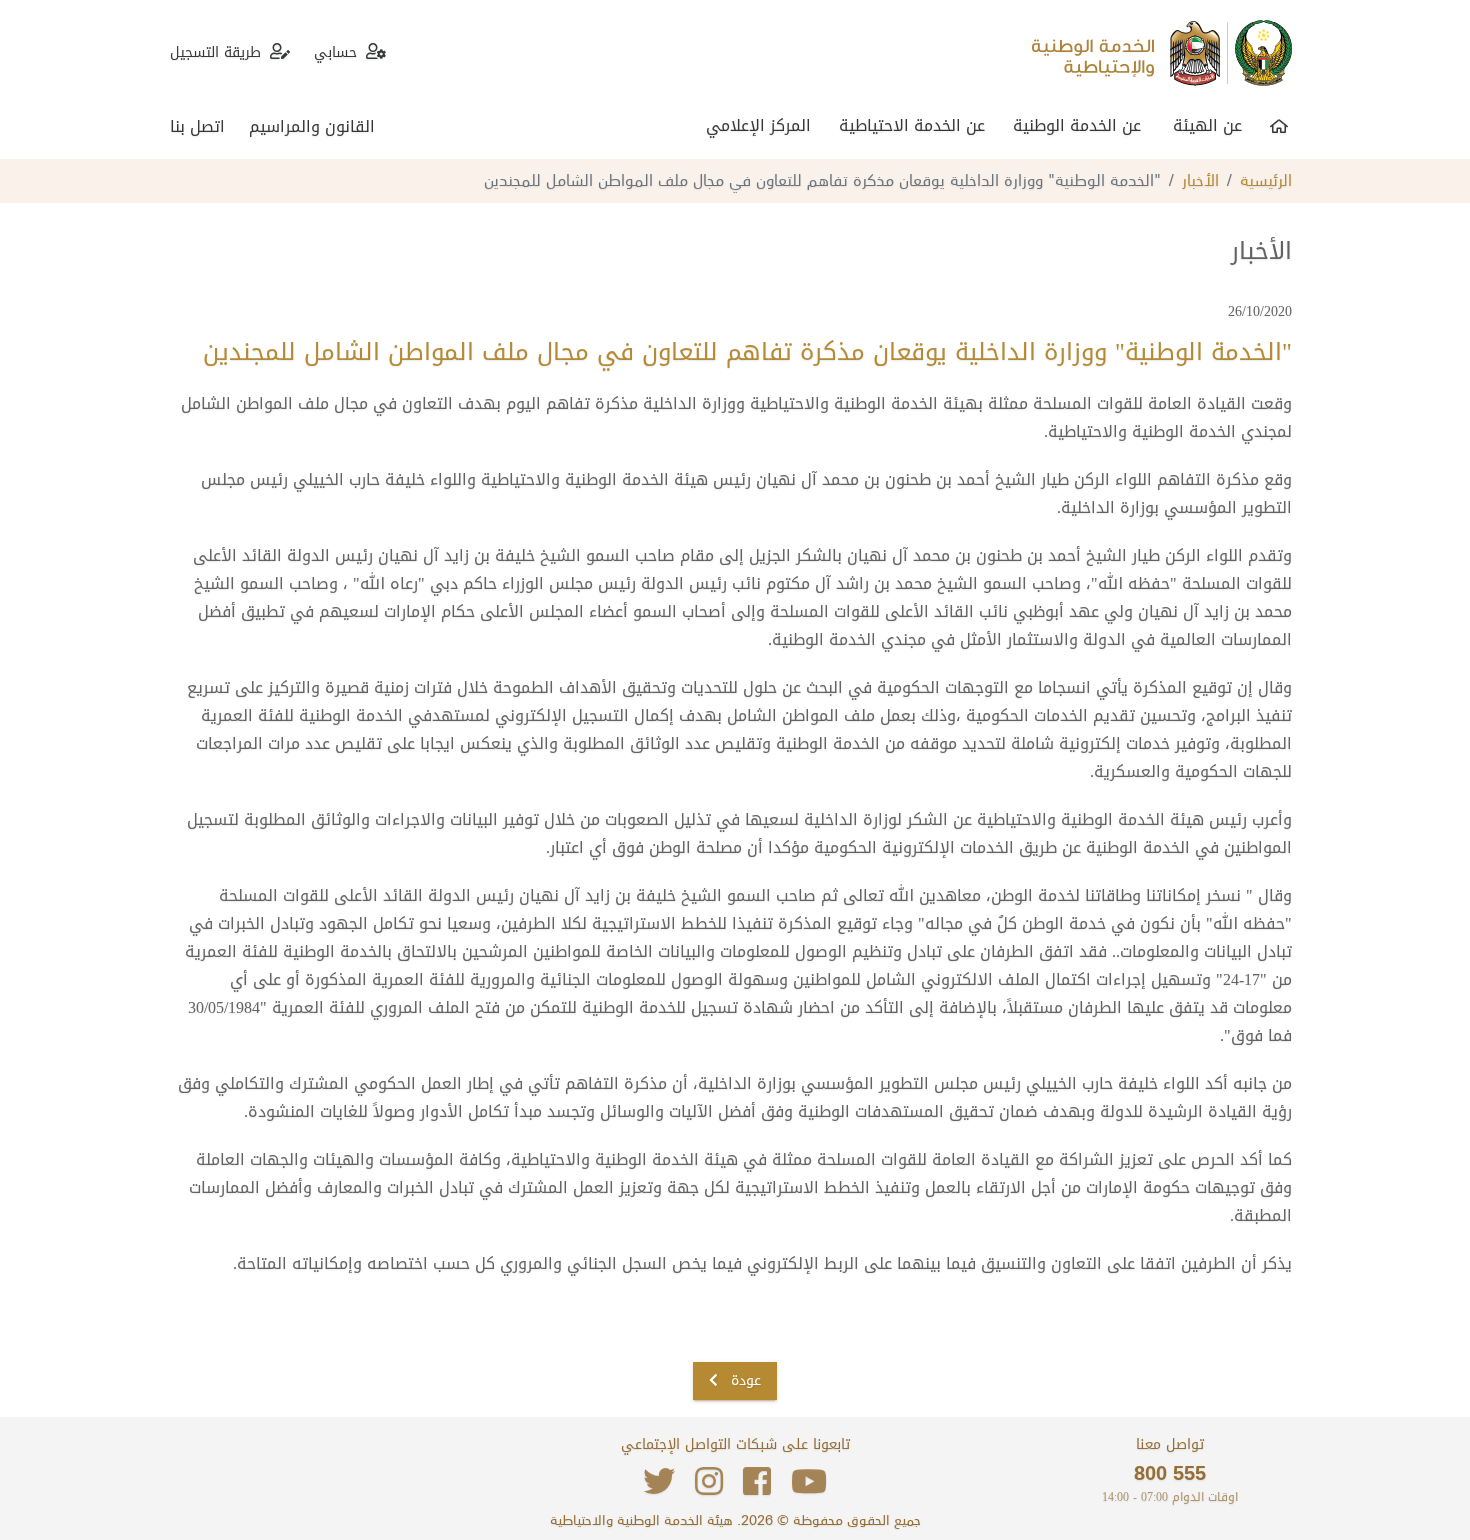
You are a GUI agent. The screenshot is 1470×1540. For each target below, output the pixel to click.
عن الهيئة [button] (1207, 125)
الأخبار (1200, 179)
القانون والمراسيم (312, 126)
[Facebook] (757, 1482)
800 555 (1170, 1472)
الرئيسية (1266, 179)
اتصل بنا (197, 126)
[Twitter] (659, 1482)
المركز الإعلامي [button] (758, 125)
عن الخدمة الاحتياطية (912, 125)
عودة (743, 1380)
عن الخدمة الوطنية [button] (1077, 125)
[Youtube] (809, 1482)
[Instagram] (709, 1482)
